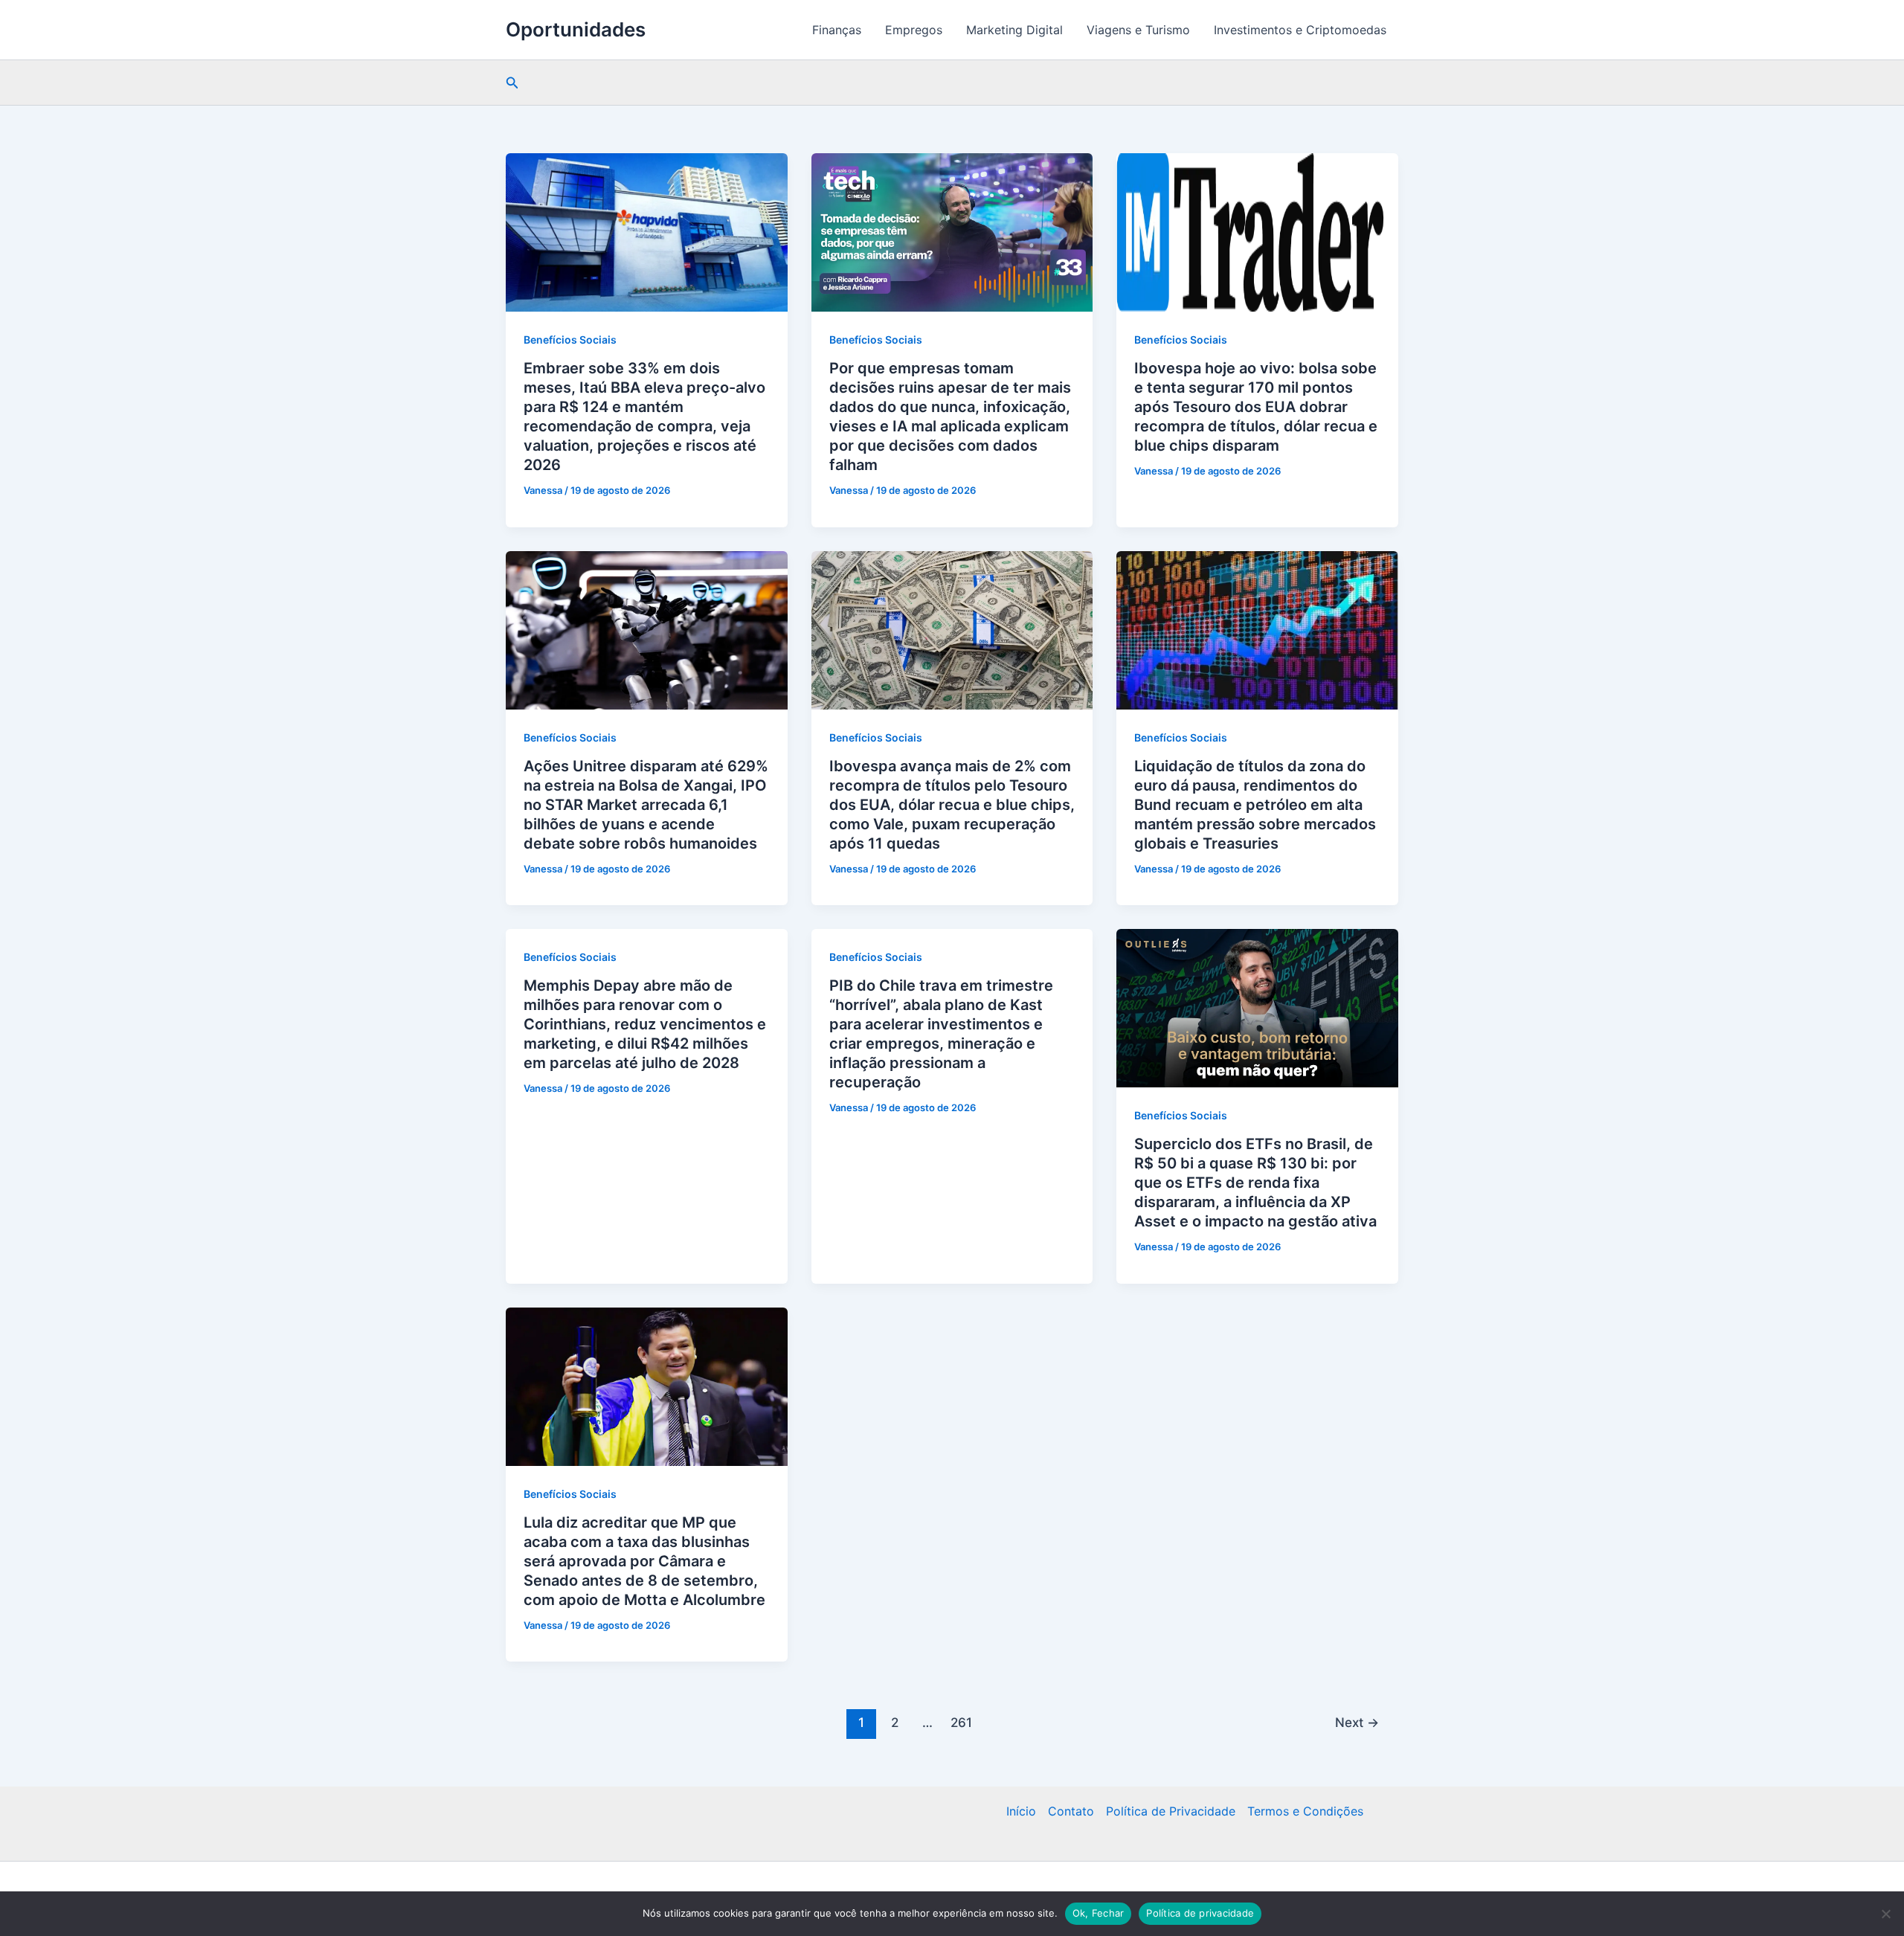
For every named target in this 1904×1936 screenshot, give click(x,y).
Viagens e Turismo (1138, 30)
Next (1357, 1722)
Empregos (914, 30)
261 (961, 1722)
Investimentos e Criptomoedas (1300, 30)
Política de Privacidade (1171, 1811)
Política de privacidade (1200, 1913)
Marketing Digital (1014, 30)
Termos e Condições (1305, 1811)
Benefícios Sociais (570, 340)
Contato (1071, 1811)
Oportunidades (576, 29)
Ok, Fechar (1099, 1913)
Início (1021, 1811)
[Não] (1885, 1914)
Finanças (837, 30)
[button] (512, 83)
